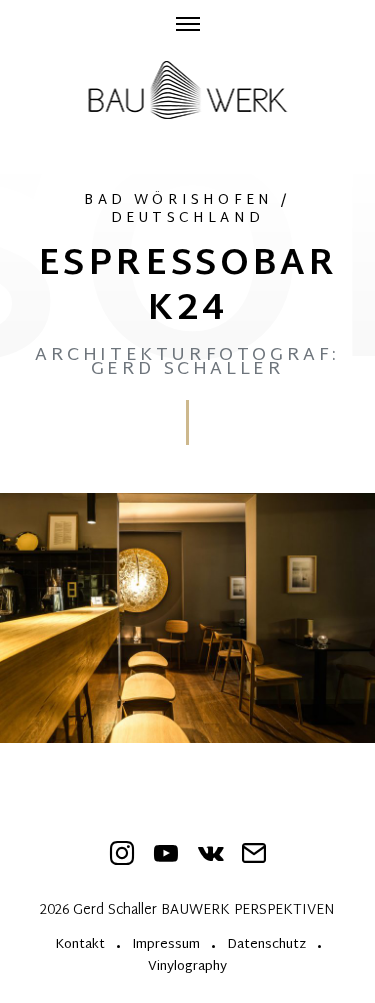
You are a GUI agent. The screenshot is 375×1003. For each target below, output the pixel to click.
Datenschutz (266, 946)
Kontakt (80, 946)
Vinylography (187, 968)
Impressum (166, 946)
